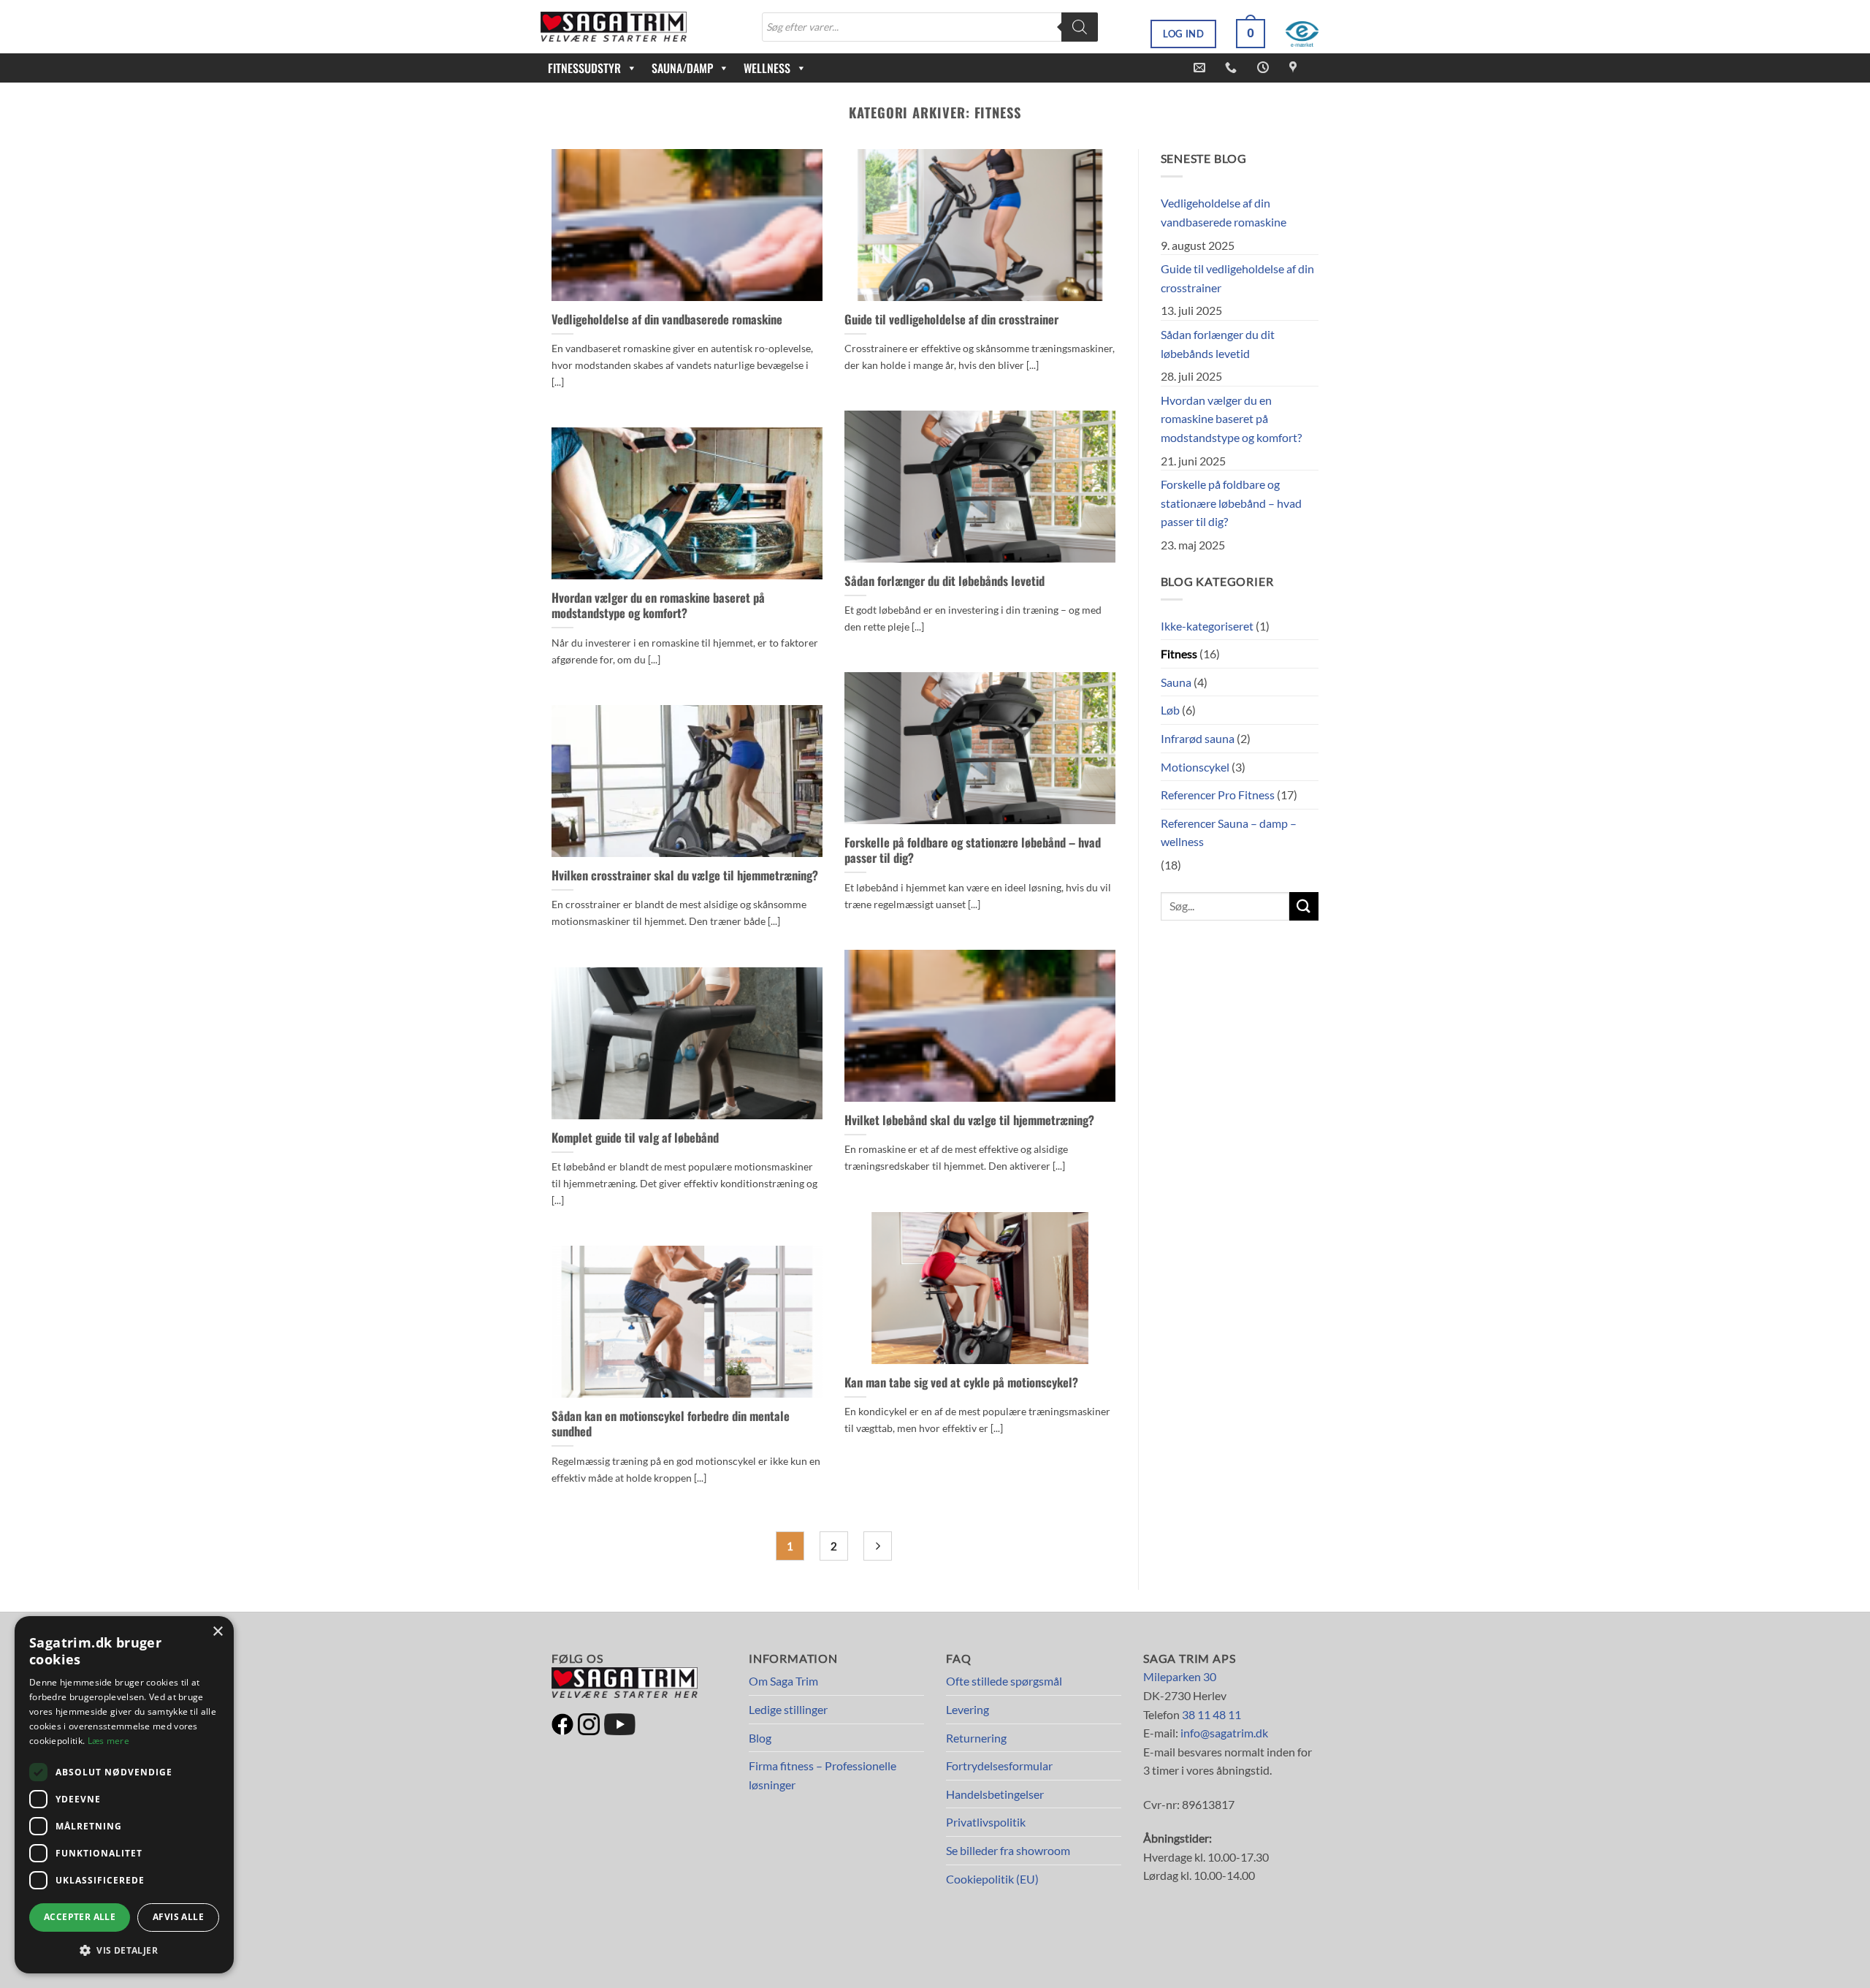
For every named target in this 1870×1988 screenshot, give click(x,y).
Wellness (767, 68)
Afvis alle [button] (178, 1917)
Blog (760, 1738)
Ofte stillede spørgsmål (1004, 1681)
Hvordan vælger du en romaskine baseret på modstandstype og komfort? (658, 605)
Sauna (1176, 682)
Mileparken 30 (1180, 1676)
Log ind (1183, 34)
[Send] (1304, 906)
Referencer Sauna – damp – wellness (1229, 833)
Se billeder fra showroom (1008, 1850)
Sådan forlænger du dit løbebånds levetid (944, 581)
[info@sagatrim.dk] (1201, 68)
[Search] (1080, 27)
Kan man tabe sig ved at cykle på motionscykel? (961, 1382)
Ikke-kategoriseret (1207, 626)
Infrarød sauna (1198, 738)
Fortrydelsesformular (999, 1766)
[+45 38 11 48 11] (1233, 68)
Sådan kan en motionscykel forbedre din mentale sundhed (671, 1424)
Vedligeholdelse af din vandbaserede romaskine (667, 319)
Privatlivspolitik (986, 1822)
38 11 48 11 (1211, 1714)
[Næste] (878, 1546)
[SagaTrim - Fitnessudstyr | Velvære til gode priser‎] (614, 27)
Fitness (1179, 654)
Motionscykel (1195, 767)
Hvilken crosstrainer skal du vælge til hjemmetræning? (685, 875)
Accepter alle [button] (80, 1917)
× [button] (217, 1632)
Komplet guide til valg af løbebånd (635, 1138)
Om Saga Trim (783, 1681)
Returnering (976, 1738)
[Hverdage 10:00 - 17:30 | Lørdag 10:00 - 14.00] (1265, 68)
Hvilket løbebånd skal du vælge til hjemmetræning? (969, 1120)
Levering (968, 1709)
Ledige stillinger (788, 1709)
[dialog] (124, 1795)
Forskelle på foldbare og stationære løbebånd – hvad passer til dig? (973, 850)
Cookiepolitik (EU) (992, 1879)
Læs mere (108, 1741)
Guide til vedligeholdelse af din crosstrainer (951, 319)
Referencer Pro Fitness (1218, 795)
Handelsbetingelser (995, 1794)
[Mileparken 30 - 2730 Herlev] (1295, 68)
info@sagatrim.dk (1224, 1733)
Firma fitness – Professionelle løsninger (823, 1775)
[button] (1251, 34)
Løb (1170, 710)
